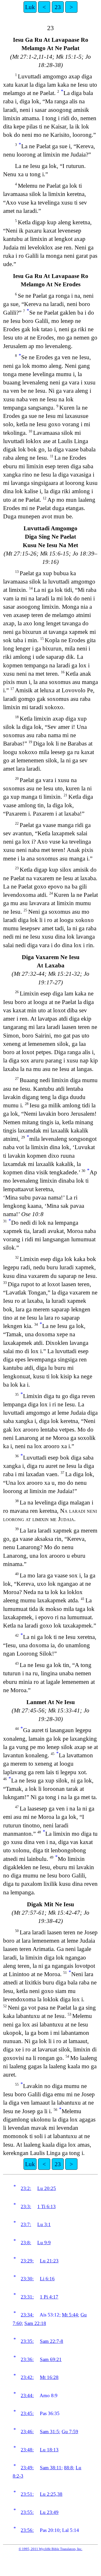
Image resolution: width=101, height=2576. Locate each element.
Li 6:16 (47, 2279)
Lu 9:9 (44, 2243)
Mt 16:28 (49, 2377)
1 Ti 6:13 (46, 2206)
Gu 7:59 (70, 2432)
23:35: (27, 2341)
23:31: (27, 2297)
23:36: (27, 2359)
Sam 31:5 (49, 2432)
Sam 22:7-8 (52, 2341)
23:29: (27, 2261)
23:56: (27, 2530)
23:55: (27, 2512)
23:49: (27, 2468)
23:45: (27, 2413)
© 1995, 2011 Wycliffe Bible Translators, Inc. (51, 2549)
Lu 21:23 (49, 2261)
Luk (30, 7)
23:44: (27, 2395)
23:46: (27, 2432)
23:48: (27, 2450)
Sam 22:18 (35, 2323)
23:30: (27, 2279)
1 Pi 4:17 (49, 2297)
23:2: (26, 2188)
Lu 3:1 (44, 2224)
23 (58, 7)
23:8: (26, 2243)
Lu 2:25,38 (51, 2494)
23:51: (27, 2494)
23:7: (26, 2224)
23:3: (26, 2206)
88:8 (68, 2468)
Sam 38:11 (51, 2468)
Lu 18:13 (49, 2450)
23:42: (27, 2377)
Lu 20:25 (47, 2188)
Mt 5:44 (70, 2315)
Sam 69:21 (51, 2359)
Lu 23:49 (49, 2512)
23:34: (27, 2315)
